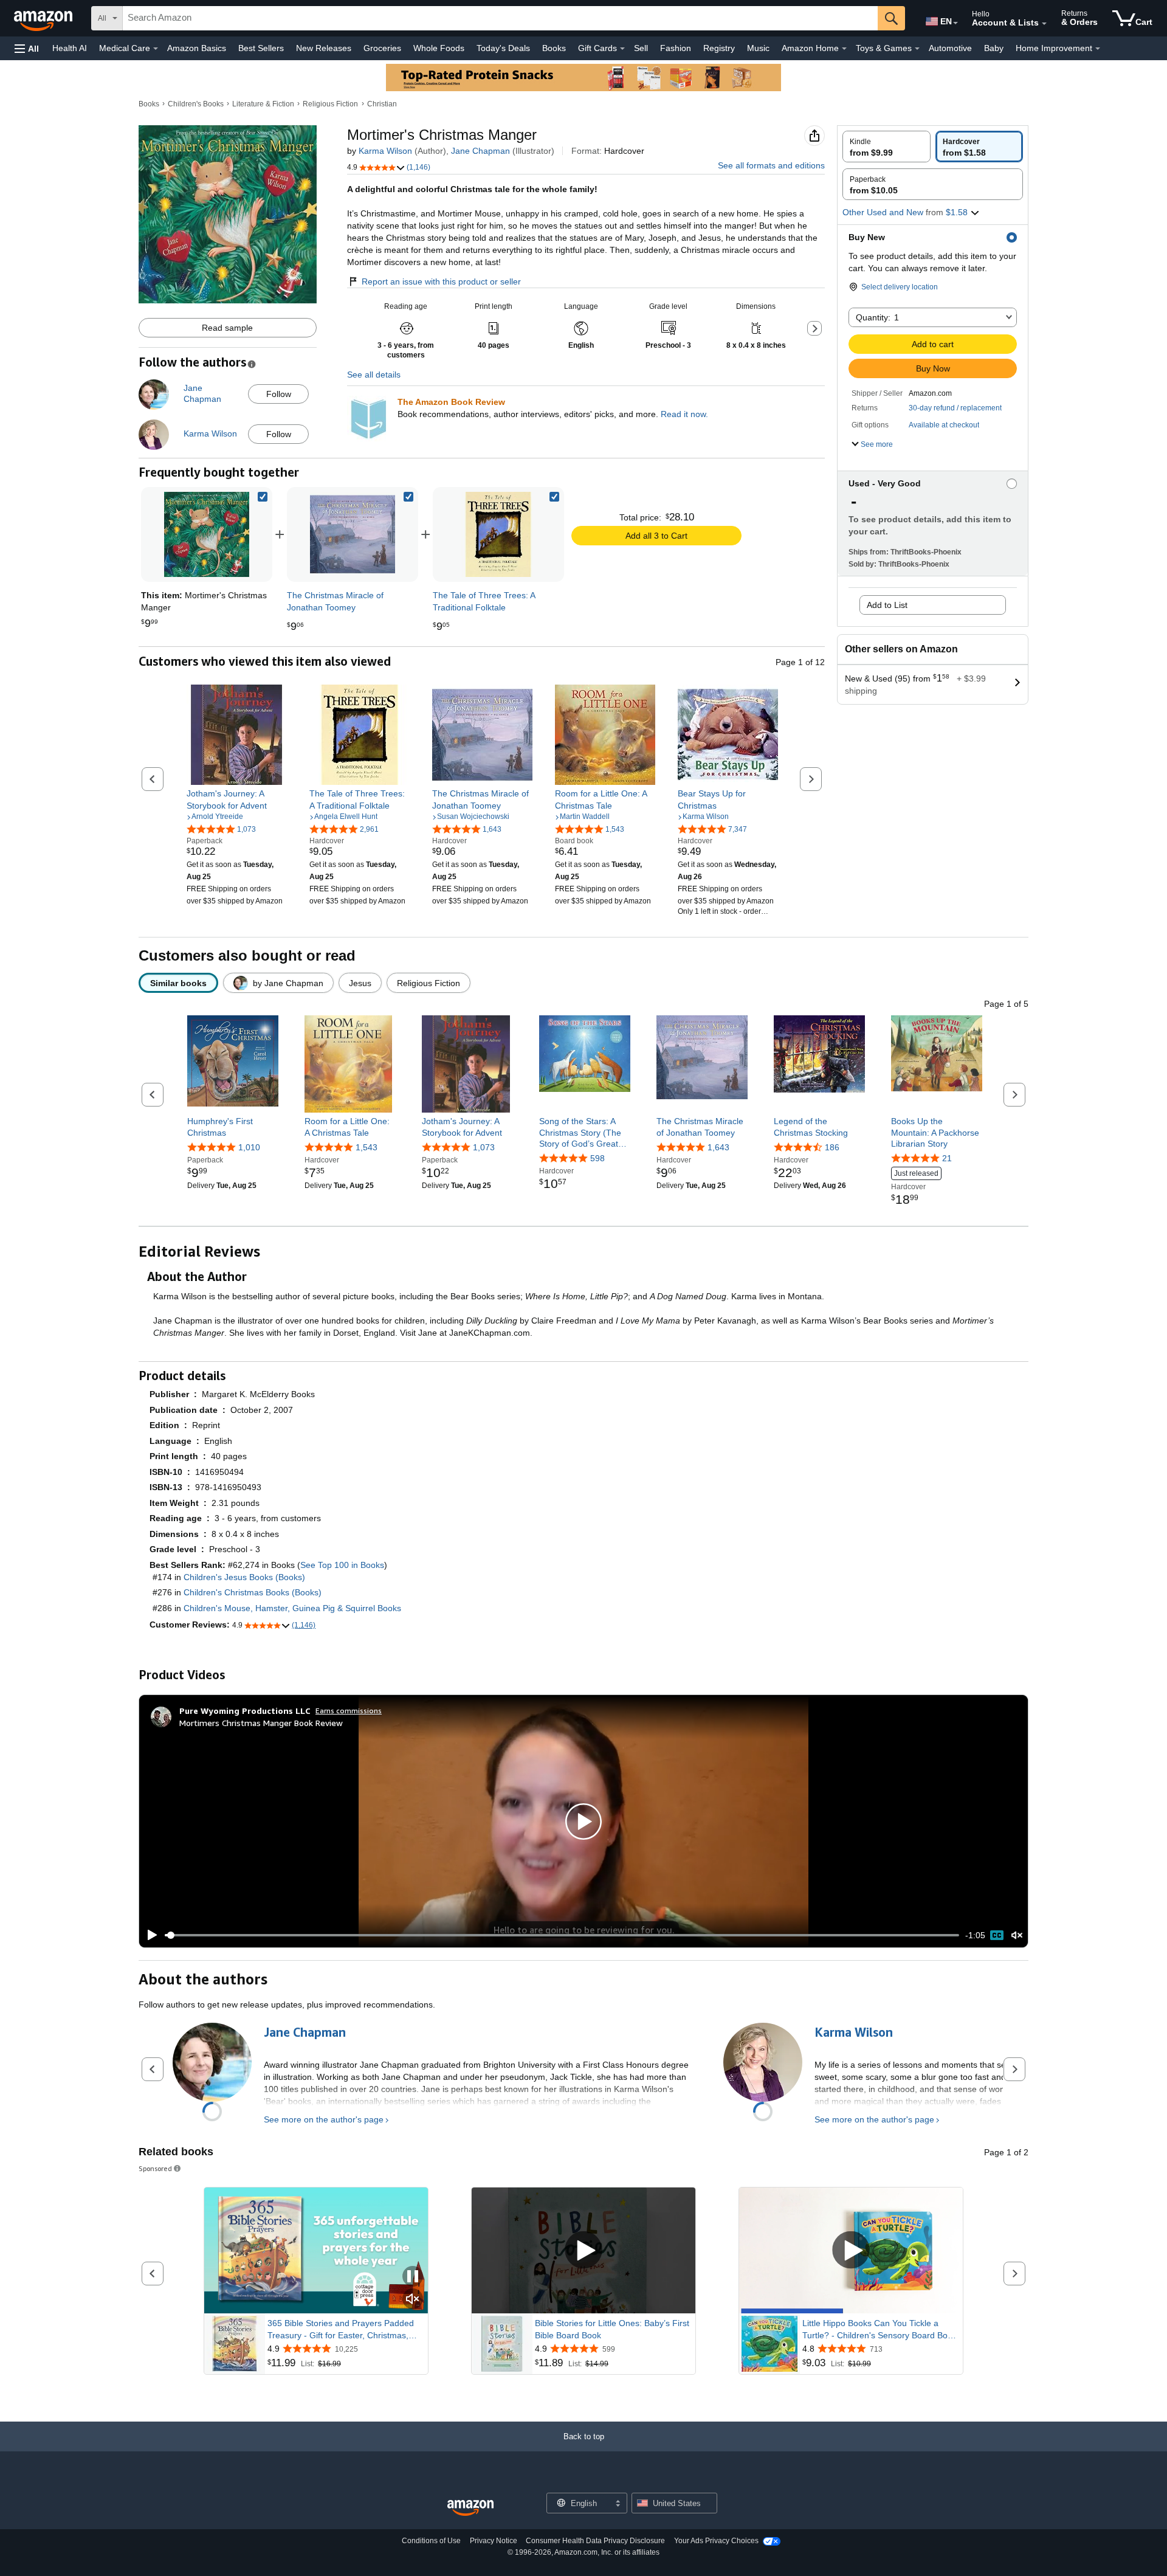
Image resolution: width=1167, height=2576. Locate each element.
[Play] (149, 1935)
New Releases (324, 48)
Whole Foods (439, 48)
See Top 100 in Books (342, 1565)
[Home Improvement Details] (1098, 49)
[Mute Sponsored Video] (413, 2300)
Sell (641, 48)
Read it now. (684, 414)
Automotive (950, 48)
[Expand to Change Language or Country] (955, 23)
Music (758, 48)
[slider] (562, 1935)
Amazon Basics (197, 48)
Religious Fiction (330, 104)
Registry (719, 48)
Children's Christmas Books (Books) (253, 1592)
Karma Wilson (385, 151)
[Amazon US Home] (470, 2508)
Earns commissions (349, 1711)
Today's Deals (503, 48)
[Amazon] (44, 18)
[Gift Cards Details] (622, 49)
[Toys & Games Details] (917, 49)
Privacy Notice (494, 2541)
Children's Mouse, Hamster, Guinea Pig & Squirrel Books (292, 1608)
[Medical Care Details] (156, 49)
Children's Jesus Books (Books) (244, 1577)
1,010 (249, 1147)
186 (832, 1147)
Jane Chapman (480, 151)
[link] (353, 534)
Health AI (70, 48)
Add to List (887, 605)
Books (554, 48)
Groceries (382, 48)
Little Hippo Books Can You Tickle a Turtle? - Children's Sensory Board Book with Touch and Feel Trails (880, 2330)
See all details (374, 375)
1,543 (367, 1147)
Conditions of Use (431, 2541)
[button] (27, 48)
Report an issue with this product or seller (441, 281)
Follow (279, 394)
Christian (382, 104)
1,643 (718, 1147)
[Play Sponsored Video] (583, 2251)
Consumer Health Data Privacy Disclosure (595, 2541)
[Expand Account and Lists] (1044, 24)
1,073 (484, 1147)
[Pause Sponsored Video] (413, 2277)
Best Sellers (261, 48)
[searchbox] (500, 18)
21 (947, 1158)
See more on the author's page (324, 2119)
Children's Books (196, 104)
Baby (994, 48)
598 (597, 1158)
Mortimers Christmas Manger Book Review (261, 1723)
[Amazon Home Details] (844, 49)
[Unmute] (1017, 1935)
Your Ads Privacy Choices (716, 2541)
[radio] (886, 147)
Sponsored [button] (155, 2168)
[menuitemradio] (997, 1935)
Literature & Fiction (263, 104)
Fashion (676, 48)
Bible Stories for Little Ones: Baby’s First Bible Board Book (612, 2329)
